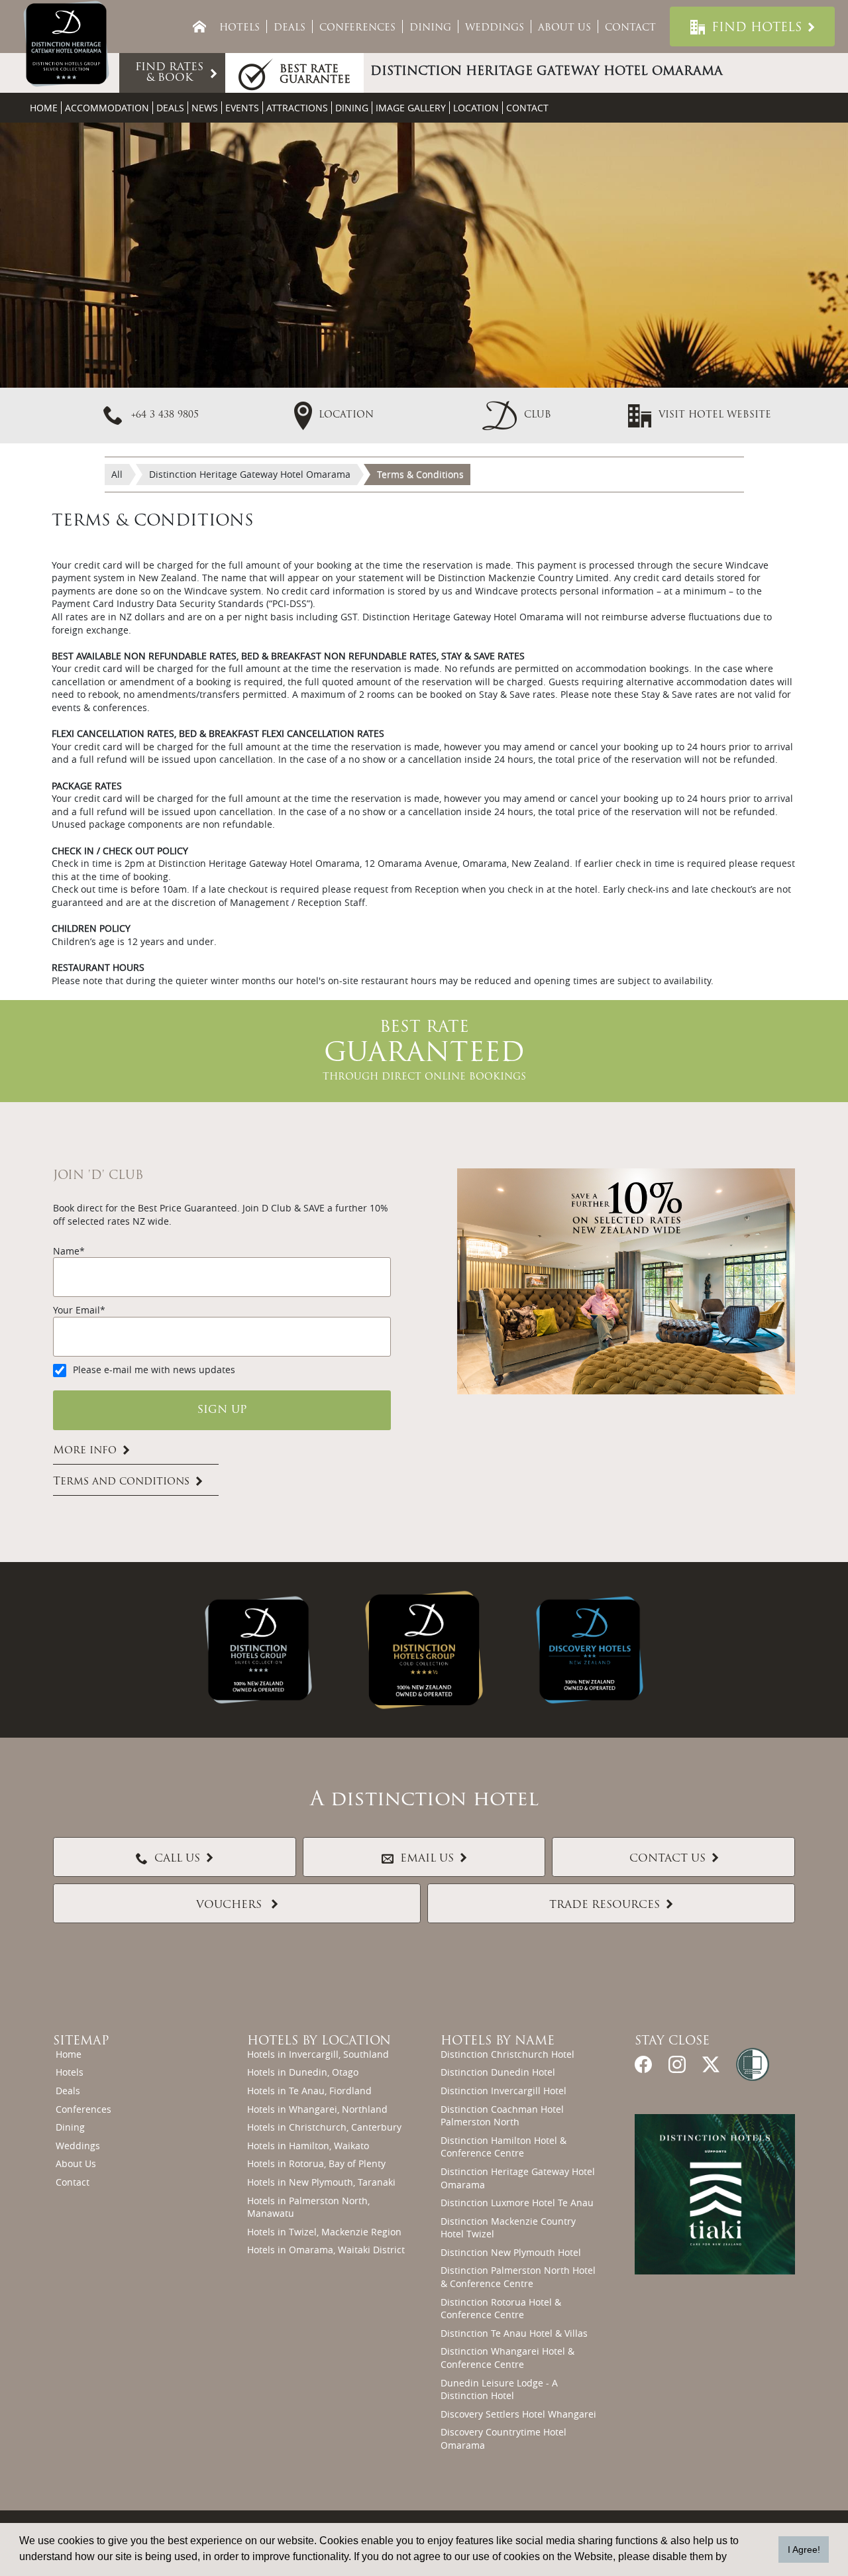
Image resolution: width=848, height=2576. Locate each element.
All (117, 474)
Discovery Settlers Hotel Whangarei (518, 2414)
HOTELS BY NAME (498, 2042)
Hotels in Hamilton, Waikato (308, 2146)
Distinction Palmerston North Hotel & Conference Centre (518, 2277)
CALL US (177, 1859)
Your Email (77, 1310)
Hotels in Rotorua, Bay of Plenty (316, 2163)
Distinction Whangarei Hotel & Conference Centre (507, 2358)
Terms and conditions (121, 1482)
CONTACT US (667, 1859)
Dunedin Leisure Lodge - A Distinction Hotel (499, 2389)
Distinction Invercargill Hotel (503, 2091)
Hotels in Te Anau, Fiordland (309, 2091)
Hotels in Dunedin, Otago (303, 2072)
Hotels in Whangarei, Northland (317, 2109)
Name (66, 1251)
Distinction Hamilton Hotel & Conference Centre (503, 2147)
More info (85, 1451)
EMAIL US (427, 1859)
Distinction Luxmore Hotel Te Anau (517, 2203)
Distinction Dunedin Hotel (498, 2072)
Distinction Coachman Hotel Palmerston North (502, 2116)
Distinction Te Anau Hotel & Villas (514, 2333)
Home (44, 108)
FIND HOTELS (757, 28)
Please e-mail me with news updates (154, 1370)
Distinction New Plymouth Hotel (511, 2252)
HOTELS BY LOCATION (319, 2042)
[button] (517, 415)
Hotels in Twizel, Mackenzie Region (324, 2232)
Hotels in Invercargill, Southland (318, 2054)
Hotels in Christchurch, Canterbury (324, 2127)
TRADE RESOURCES (605, 1905)
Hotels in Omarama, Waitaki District (326, 2250)
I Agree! (804, 2549)
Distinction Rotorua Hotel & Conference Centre (501, 2309)
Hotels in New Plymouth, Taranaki (321, 2182)
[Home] (199, 27)
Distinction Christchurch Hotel (507, 2054)
